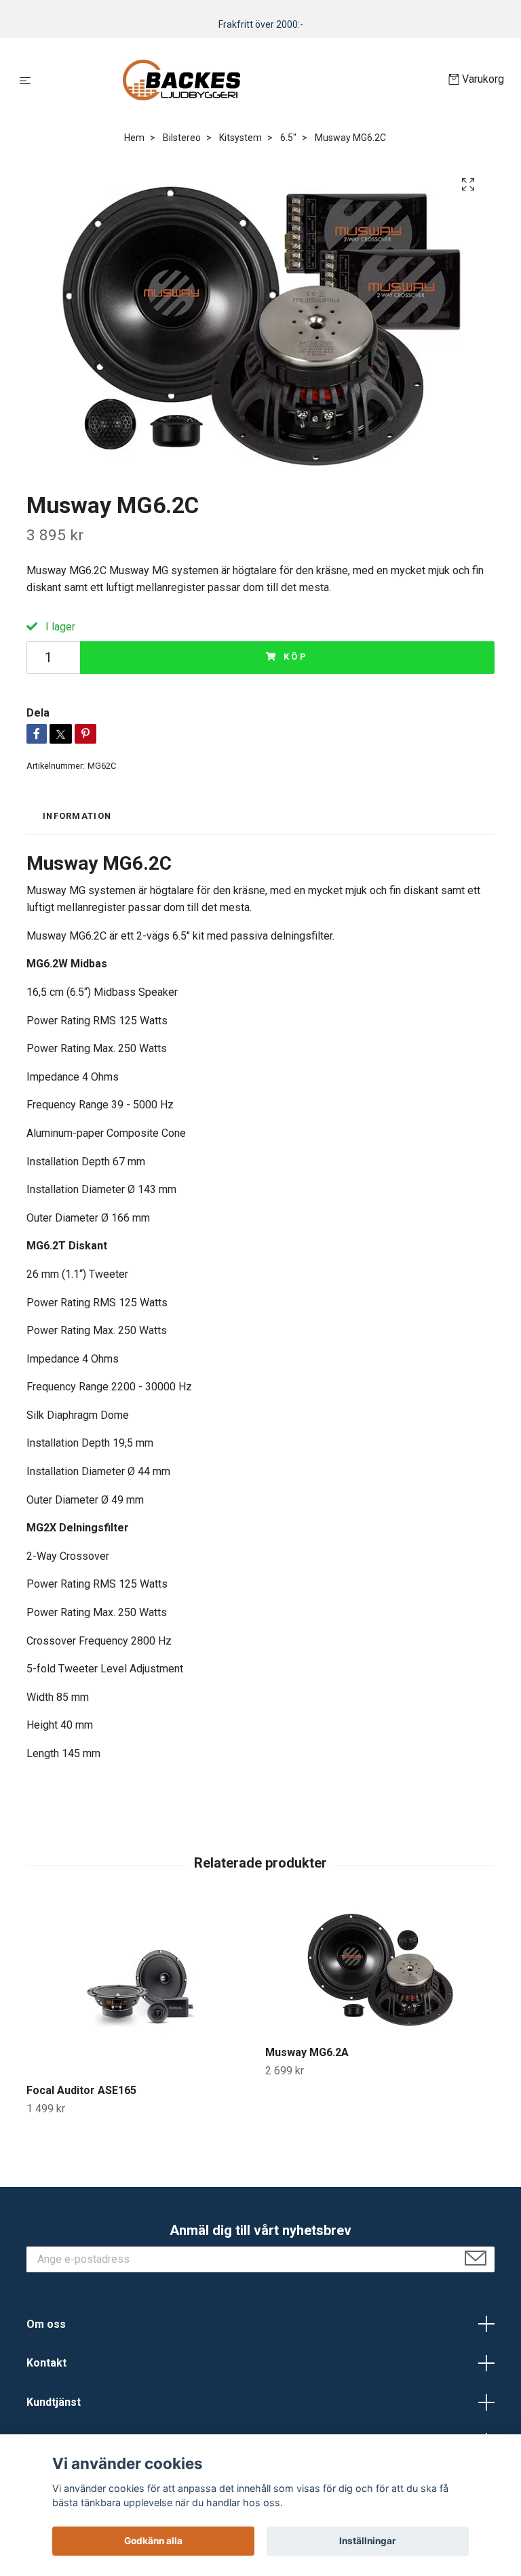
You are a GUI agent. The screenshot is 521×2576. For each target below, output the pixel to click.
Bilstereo (182, 138)
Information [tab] (77, 816)
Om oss (46, 2324)
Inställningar (368, 2541)
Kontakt (46, 2363)
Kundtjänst (54, 2402)
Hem (134, 138)
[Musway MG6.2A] (380, 1969)
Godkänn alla (153, 2541)
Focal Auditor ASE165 (81, 2090)
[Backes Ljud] (243, 80)
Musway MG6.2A (307, 2052)
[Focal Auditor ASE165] (141, 1988)
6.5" (288, 138)
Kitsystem (240, 138)
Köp (296, 657)
